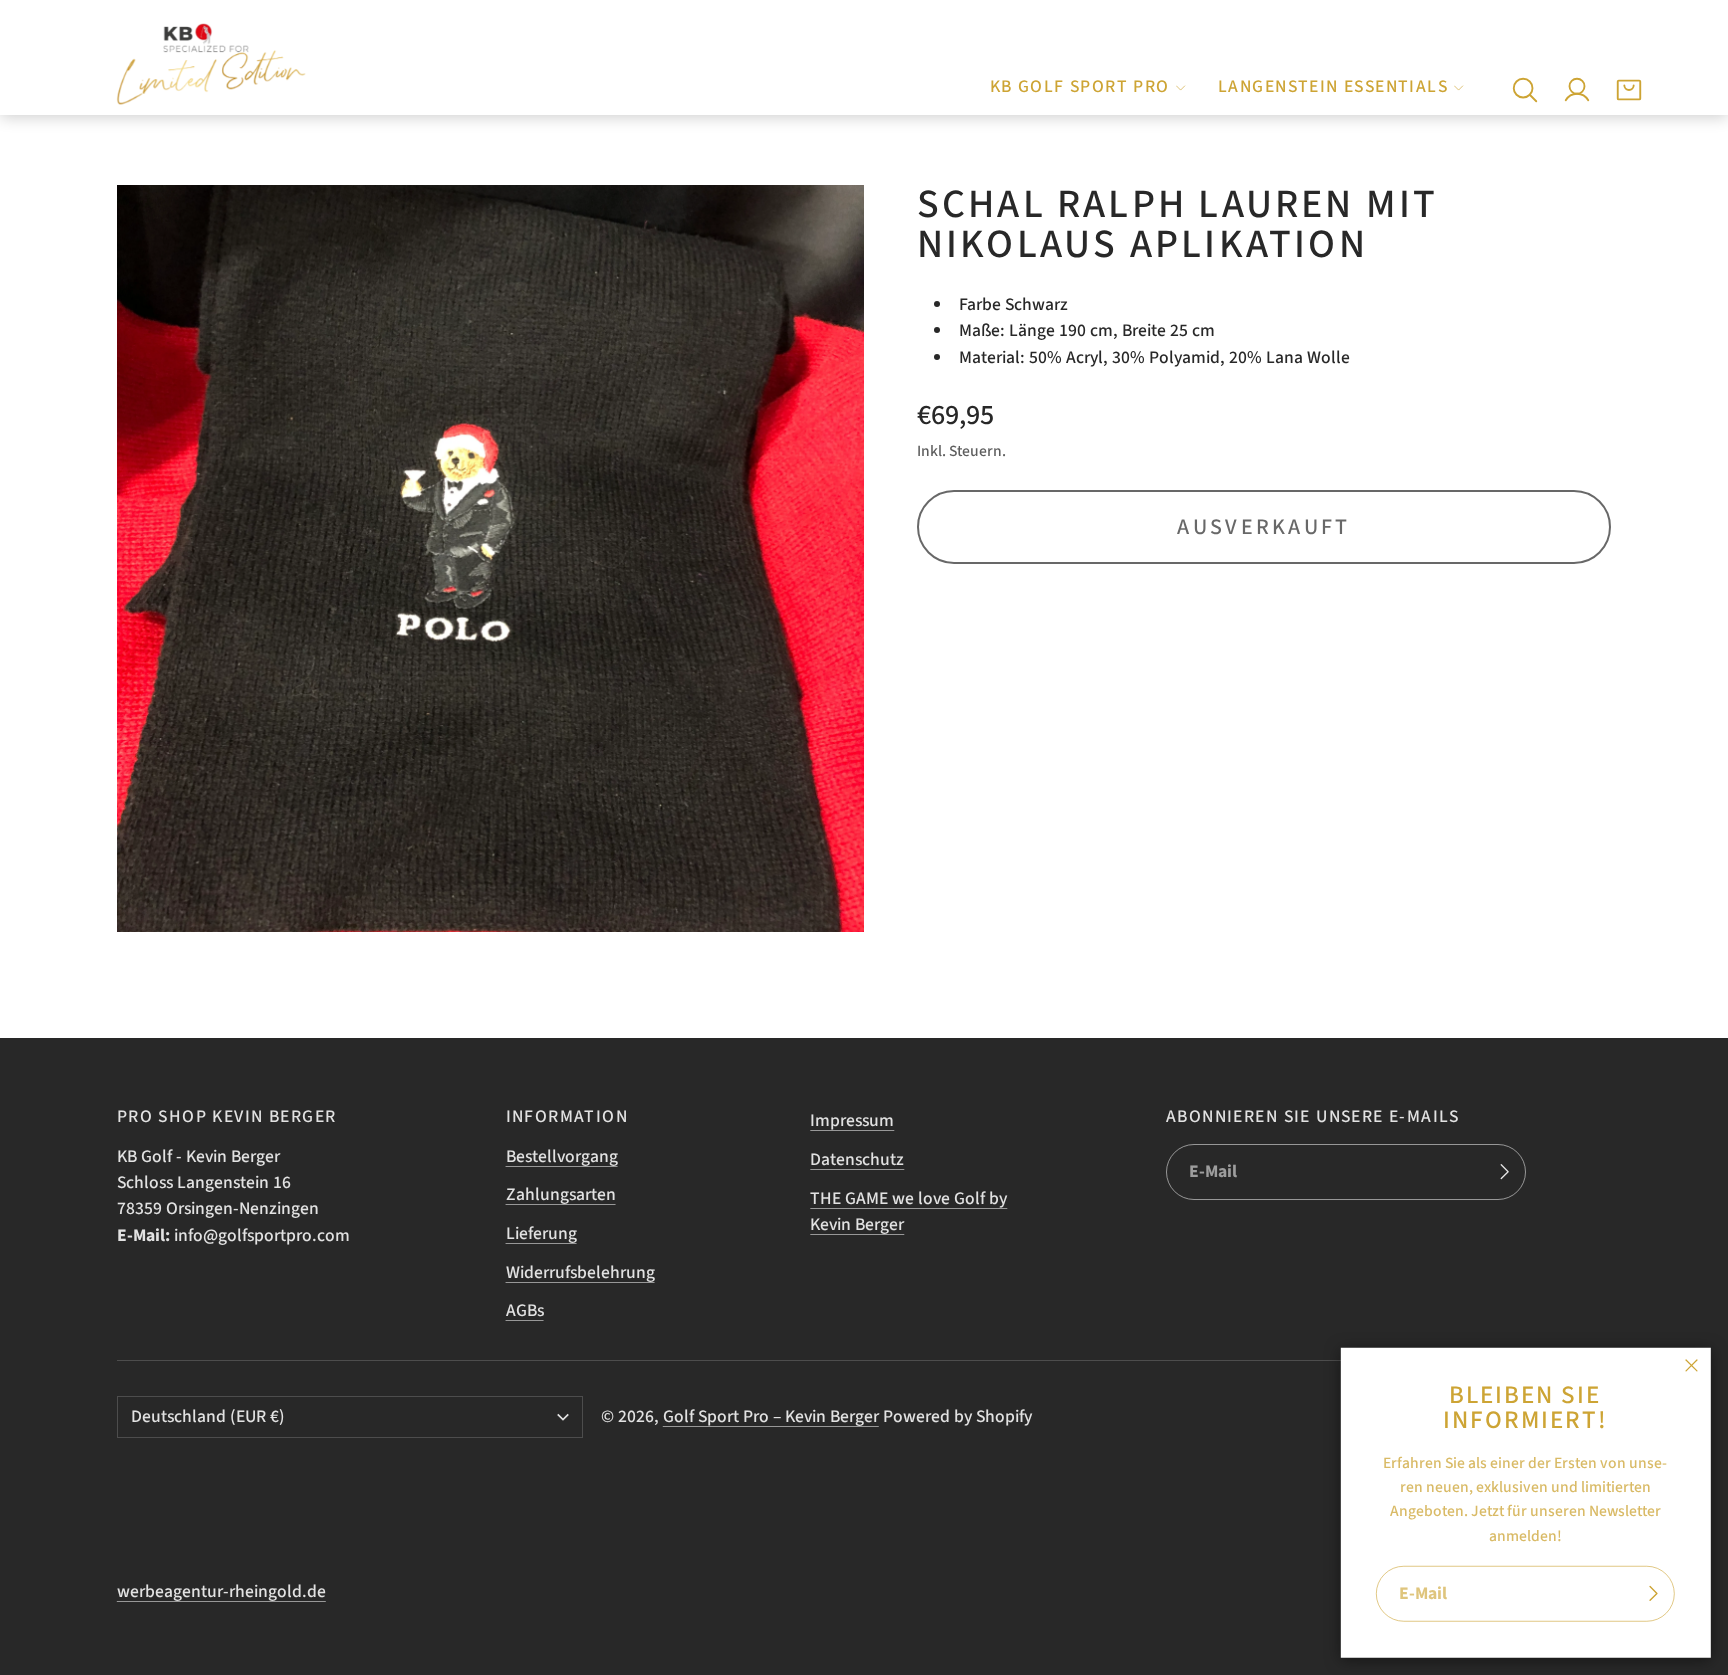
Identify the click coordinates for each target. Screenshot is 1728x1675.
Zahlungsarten (561, 1194)
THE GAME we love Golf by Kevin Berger (908, 1211)
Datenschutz (857, 1159)
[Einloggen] (1577, 90)
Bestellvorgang (562, 1156)
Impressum (852, 1120)
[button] (1525, 90)
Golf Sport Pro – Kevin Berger (771, 1416)
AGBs (525, 1310)
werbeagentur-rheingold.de (221, 1591)
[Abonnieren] (1653, 1594)
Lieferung (541, 1233)
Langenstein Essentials (1333, 86)
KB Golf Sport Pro (1080, 86)
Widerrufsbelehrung (580, 1272)
